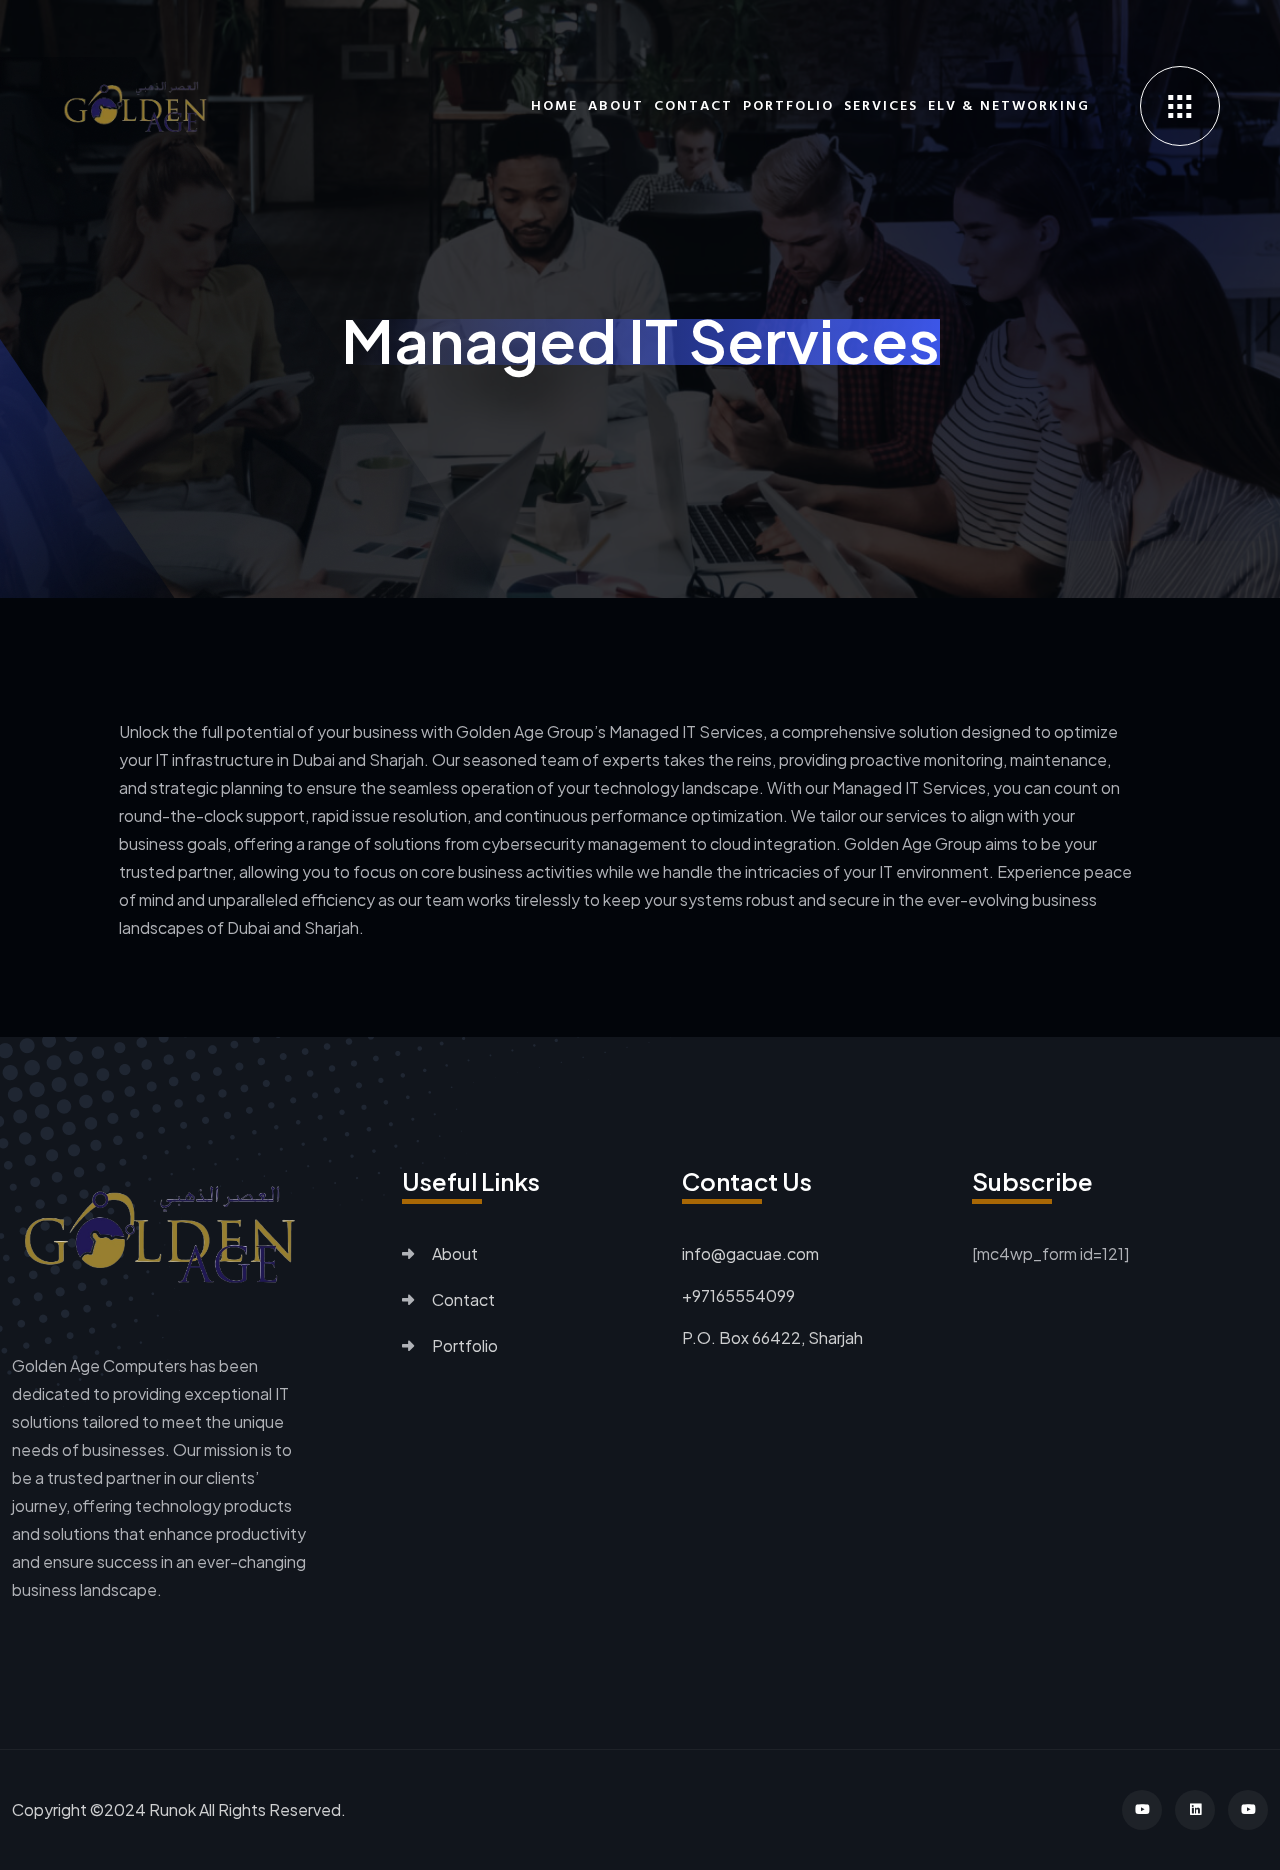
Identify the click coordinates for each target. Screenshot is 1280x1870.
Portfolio (788, 106)
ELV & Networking (1009, 106)
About (616, 106)
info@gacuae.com (750, 1253)
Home (554, 106)
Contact (693, 106)
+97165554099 (738, 1295)
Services (881, 106)
